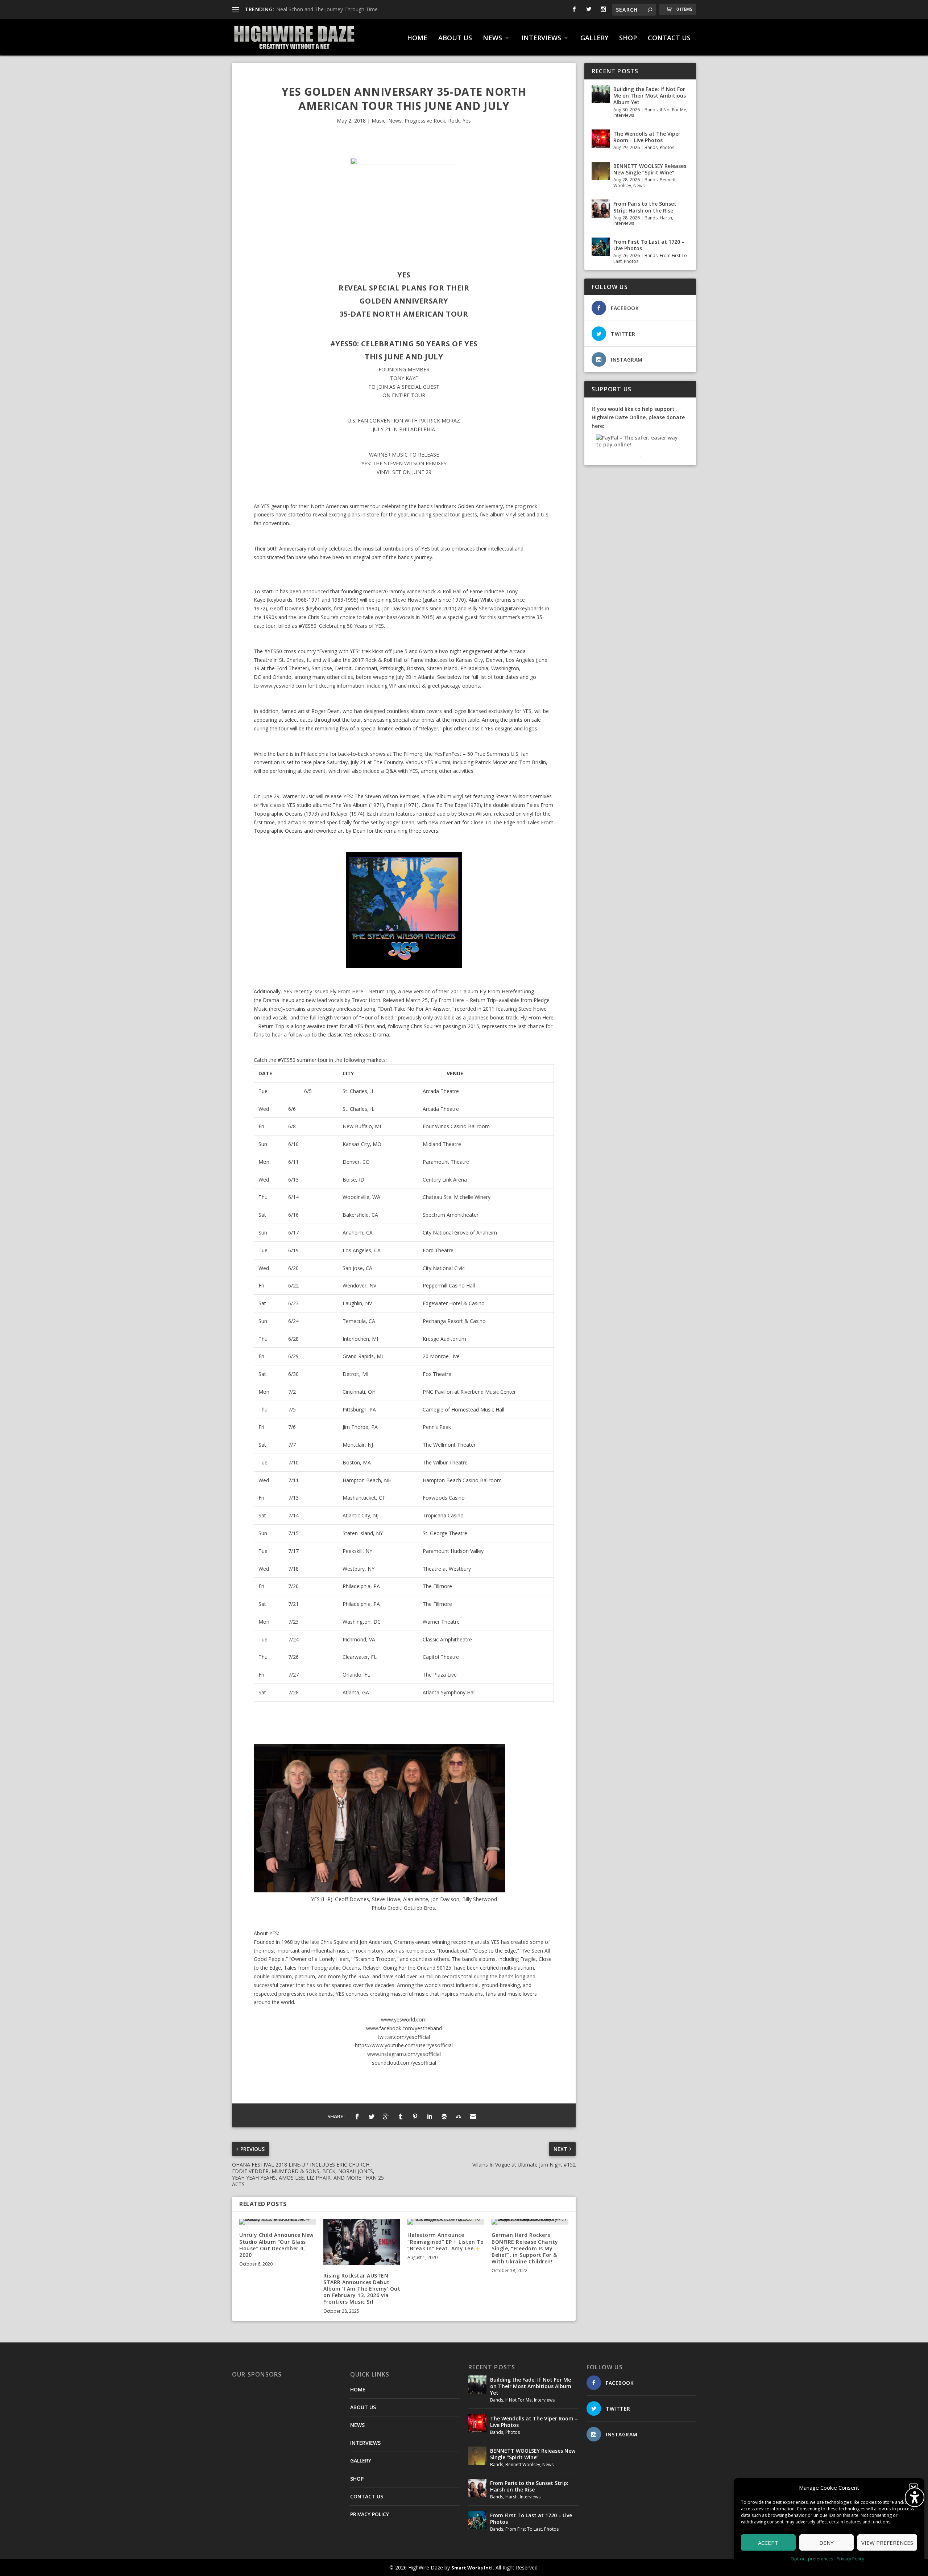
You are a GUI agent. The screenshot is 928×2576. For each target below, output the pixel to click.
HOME (417, 38)
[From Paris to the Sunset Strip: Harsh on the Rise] (601, 209)
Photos (667, 147)
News (395, 121)
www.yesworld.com (283, 686)
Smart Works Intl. (473, 2568)
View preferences (887, 2543)
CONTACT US (669, 38)
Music (378, 121)
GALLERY (594, 38)
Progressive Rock (425, 121)
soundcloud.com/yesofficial (404, 2063)
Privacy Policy (850, 2559)
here (276, 1009)
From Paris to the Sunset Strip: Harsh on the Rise (645, 207)
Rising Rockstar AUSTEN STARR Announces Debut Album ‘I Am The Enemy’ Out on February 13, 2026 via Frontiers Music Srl (362, 2289)
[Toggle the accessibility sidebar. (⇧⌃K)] (915, 2497)
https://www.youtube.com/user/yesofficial (404, 2045)
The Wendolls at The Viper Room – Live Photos (647, 137)
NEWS (492, 38)
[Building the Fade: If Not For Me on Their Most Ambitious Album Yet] (601, 94)
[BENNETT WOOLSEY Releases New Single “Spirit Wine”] (601, 171)
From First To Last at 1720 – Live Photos (649, 245)
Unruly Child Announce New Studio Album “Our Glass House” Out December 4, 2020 (276, 2245)
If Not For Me (673, 110)
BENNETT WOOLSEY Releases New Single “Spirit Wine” (650, 169)
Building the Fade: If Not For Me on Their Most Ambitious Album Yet (650, 96)
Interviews (624, 115)
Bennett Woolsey (523, 2464)
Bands (651, 110)
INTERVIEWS (541, 38)
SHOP (628, 38)
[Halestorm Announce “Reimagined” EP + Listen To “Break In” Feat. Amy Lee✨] (446, 2222)
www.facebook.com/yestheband (404, 2028)
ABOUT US (455, 38)
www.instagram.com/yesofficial (404, 2054)
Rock (454, 121)
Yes (467, 121)
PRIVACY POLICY (370, 2514)
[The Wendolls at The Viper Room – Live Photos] (601, 139)
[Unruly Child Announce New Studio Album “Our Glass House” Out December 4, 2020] (278, 2222)
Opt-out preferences (812, 2559)
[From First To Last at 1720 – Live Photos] (601, 247)
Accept (768, 2543)
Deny (826, 2543)
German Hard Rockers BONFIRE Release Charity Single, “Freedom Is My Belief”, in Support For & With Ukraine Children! (525, 2248)
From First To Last (524, 2529)
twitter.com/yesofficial (404, 2037)
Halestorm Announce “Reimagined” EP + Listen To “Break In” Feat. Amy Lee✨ (446, 2241)
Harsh (666, 218)
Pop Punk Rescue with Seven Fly (314, 9)
